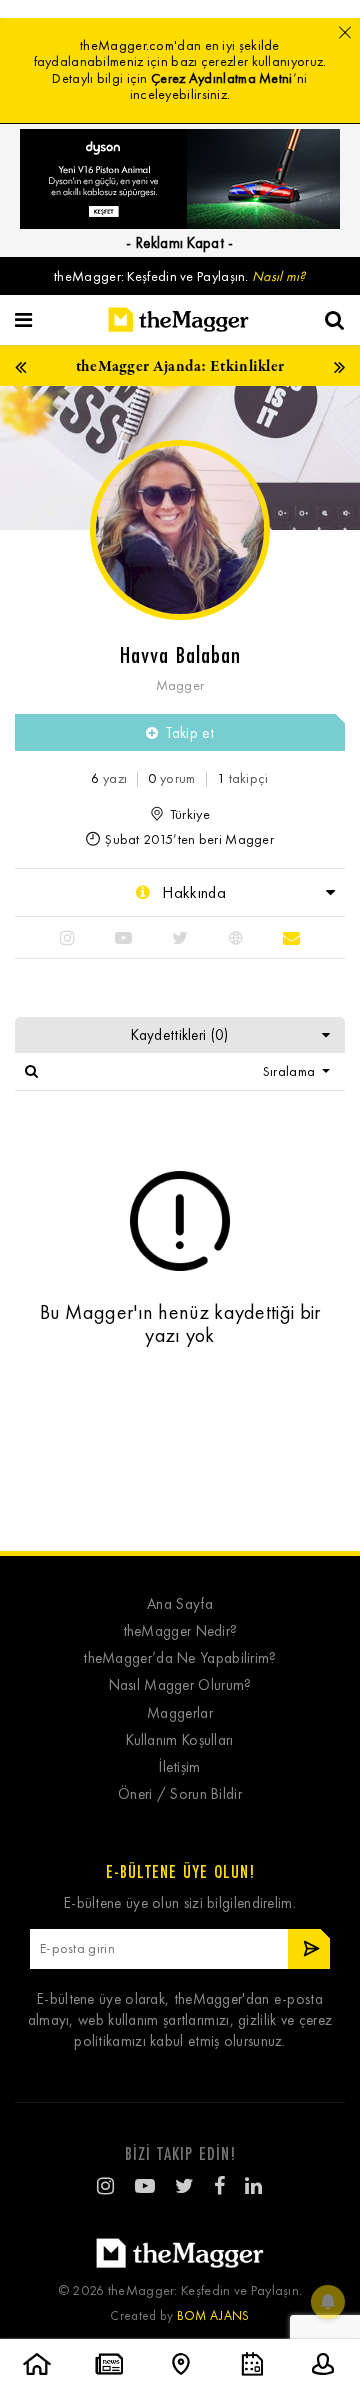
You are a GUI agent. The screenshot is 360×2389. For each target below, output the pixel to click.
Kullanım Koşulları (179, 1740)
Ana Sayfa (180, 1604)
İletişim (179, 1767)
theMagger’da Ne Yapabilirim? (179, 1658)
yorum (171, 778)
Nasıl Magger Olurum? (180, 1685)
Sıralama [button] (291, 1071)
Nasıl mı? (279, 276)
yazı (109, 778)
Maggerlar (180, 1713)
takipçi (243, 778)
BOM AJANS (213, 2315)
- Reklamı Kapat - (179, 243)
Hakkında (192, 892)
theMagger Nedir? (180, 1631)
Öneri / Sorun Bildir (180, 1794)
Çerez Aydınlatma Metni (222, 78)
